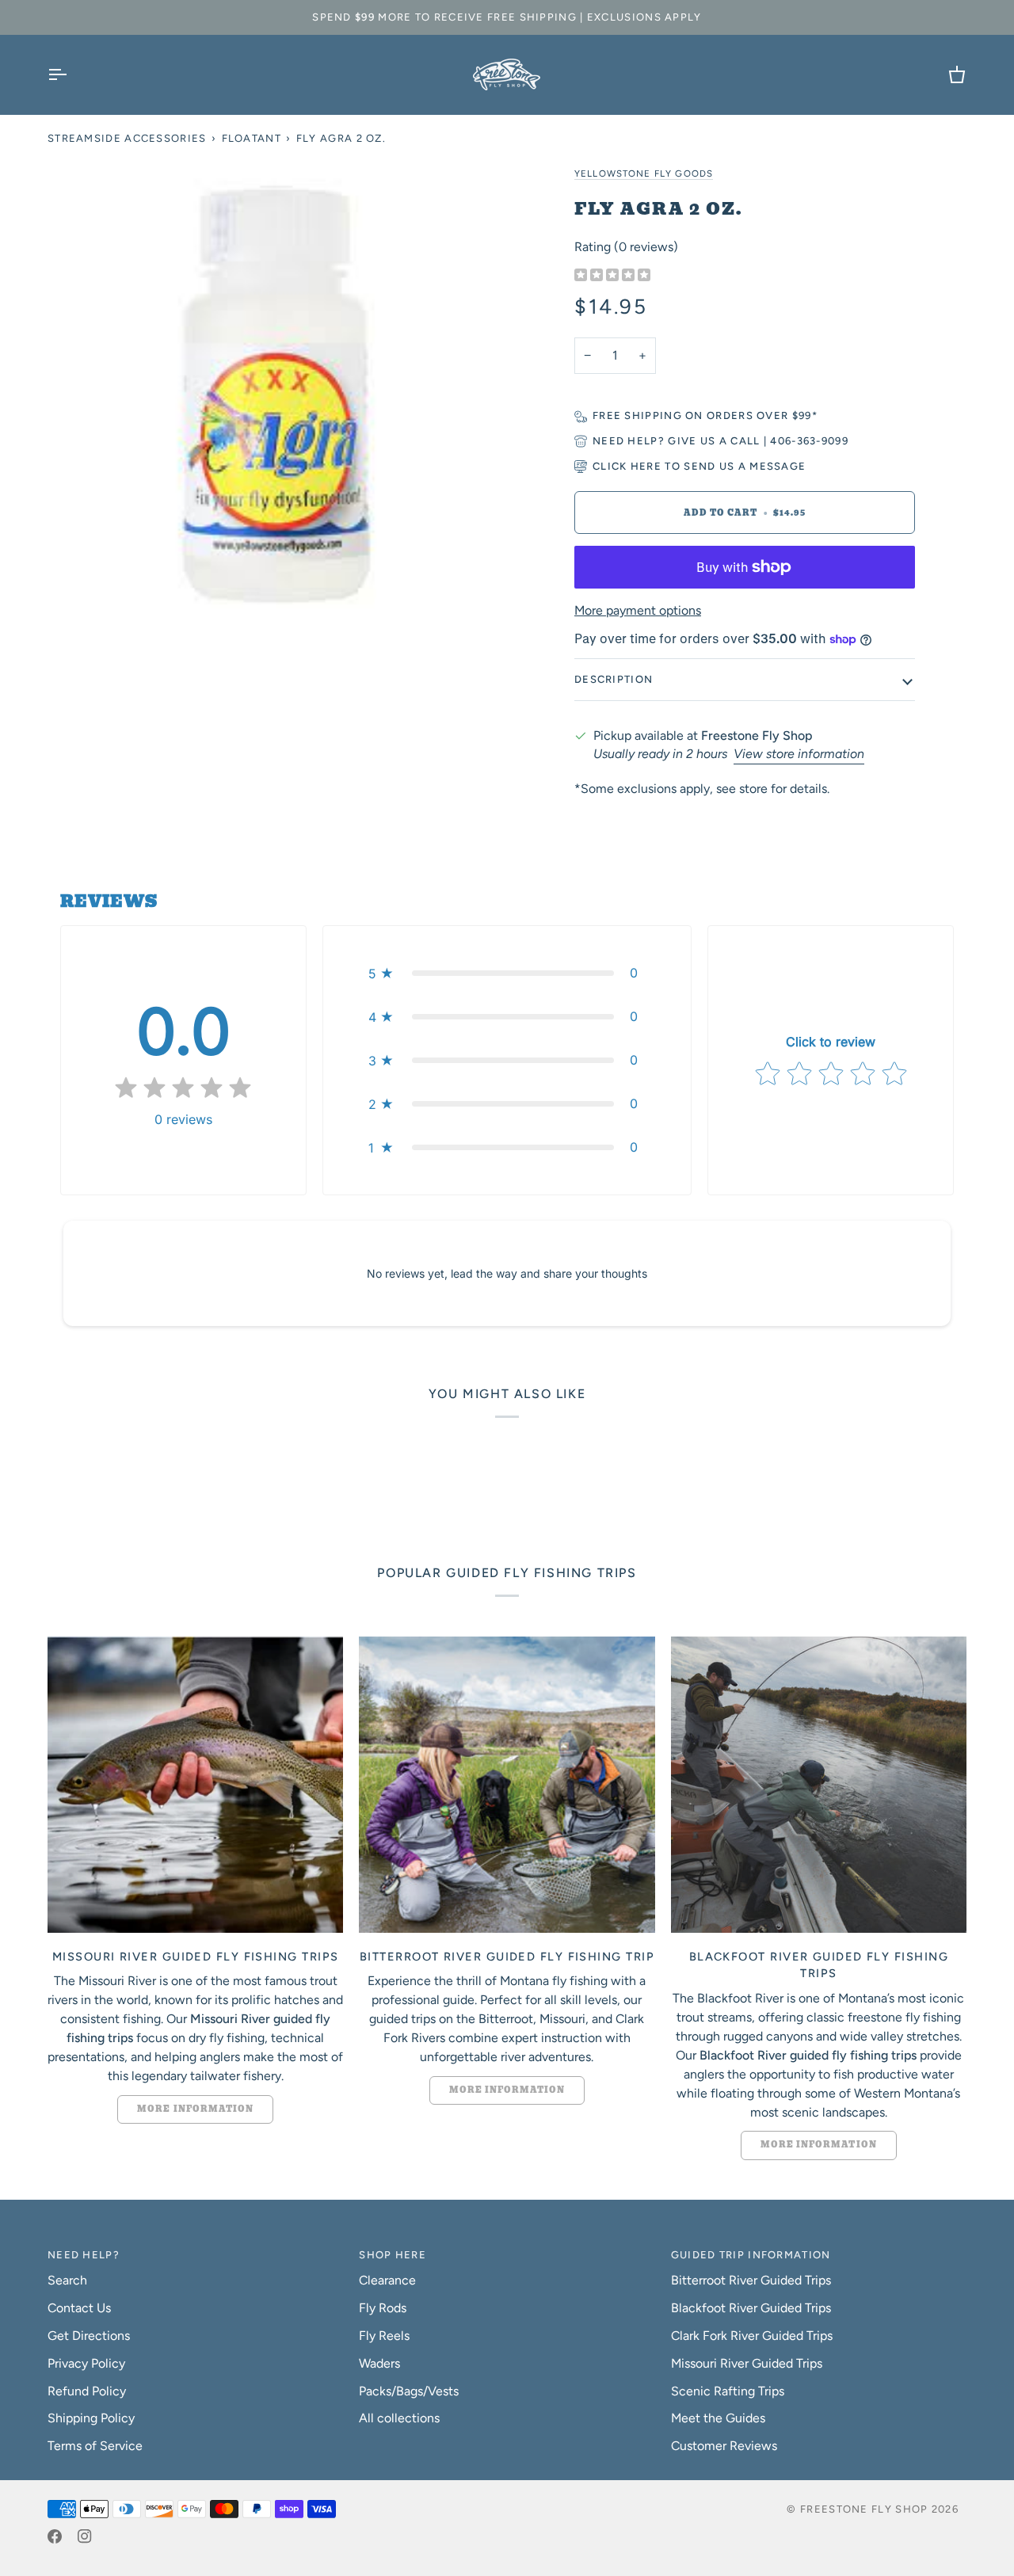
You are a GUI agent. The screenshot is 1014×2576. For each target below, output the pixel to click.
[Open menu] (71, 74)
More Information (195, 2109)
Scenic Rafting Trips (728, 2391)
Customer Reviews (724, 2446)
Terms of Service (95, 2446)
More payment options (638, 610)
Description (614, 679)
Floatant (252, 138)
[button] (507, 973)
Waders (379, 2363)
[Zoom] (277, 393)
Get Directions (89, 2336)
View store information (799, 754)
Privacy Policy (86, 2363)
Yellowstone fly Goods (644, 173)
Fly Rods (383, 2308)
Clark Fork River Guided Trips (752, 2336)
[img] (612, 276)
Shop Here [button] (393, 2255)
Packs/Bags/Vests (409, 2391)
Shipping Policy (91, 2418)
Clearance (387, 2280)
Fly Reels (384, 2336)
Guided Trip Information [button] (751, 2255)
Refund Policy (87, 2391)
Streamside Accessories (127, 138)
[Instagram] (85, 2536)
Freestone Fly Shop (864, 2509)
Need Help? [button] (84, 2255)
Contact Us (79, 2308)
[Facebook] (55, 2536)
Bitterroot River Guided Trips (751, 2280)
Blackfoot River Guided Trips (751, 2308)
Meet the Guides (718, 2418)
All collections (399, 2418)
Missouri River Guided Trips (747, 2363)
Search (67, 2280)
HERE (646, 466)
